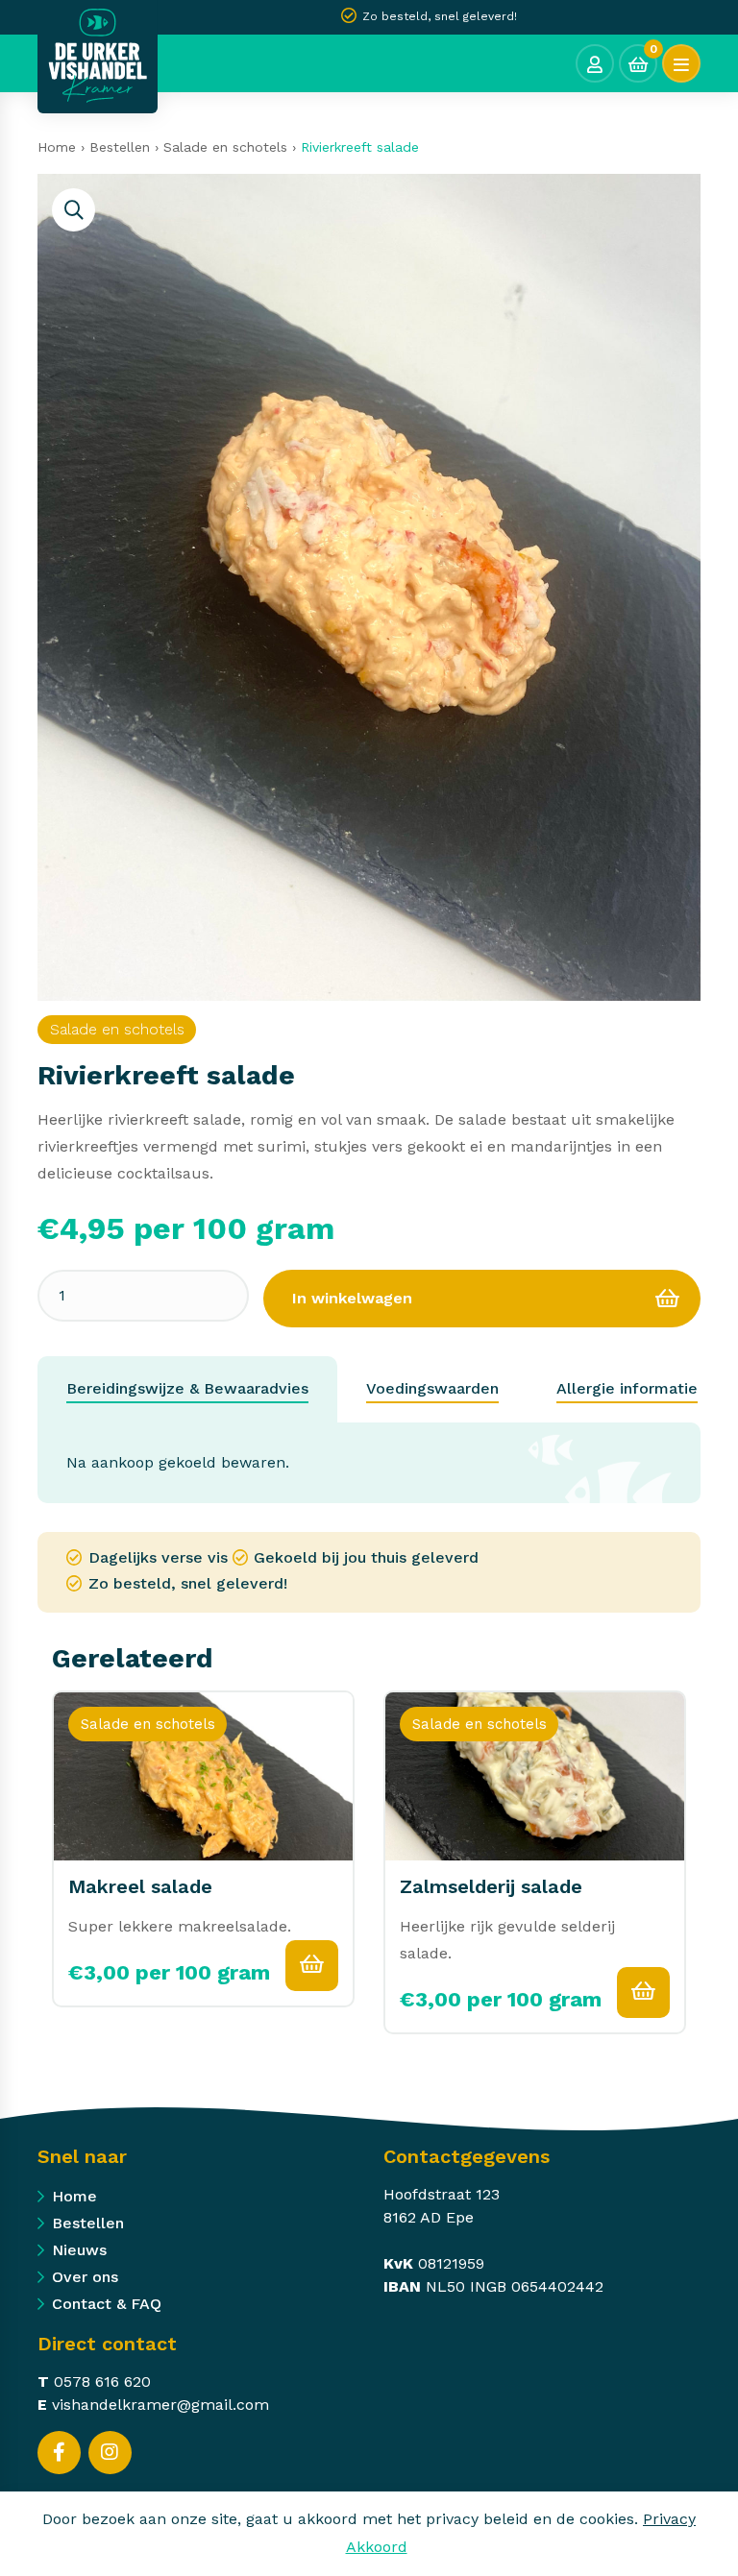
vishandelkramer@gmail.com (160, 2405)
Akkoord (377, 2547)
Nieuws (79, 2250)
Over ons (85, 2277)
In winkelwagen (352, 1298)
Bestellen (120, 147)
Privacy (669, 2519)
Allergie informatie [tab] (627, 1388)
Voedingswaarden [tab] (432, 1388)
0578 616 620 (102, 2382)
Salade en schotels (225, 147)
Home (57, 147)
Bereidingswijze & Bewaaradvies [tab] (187, 1388)
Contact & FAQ (107, 2304)
